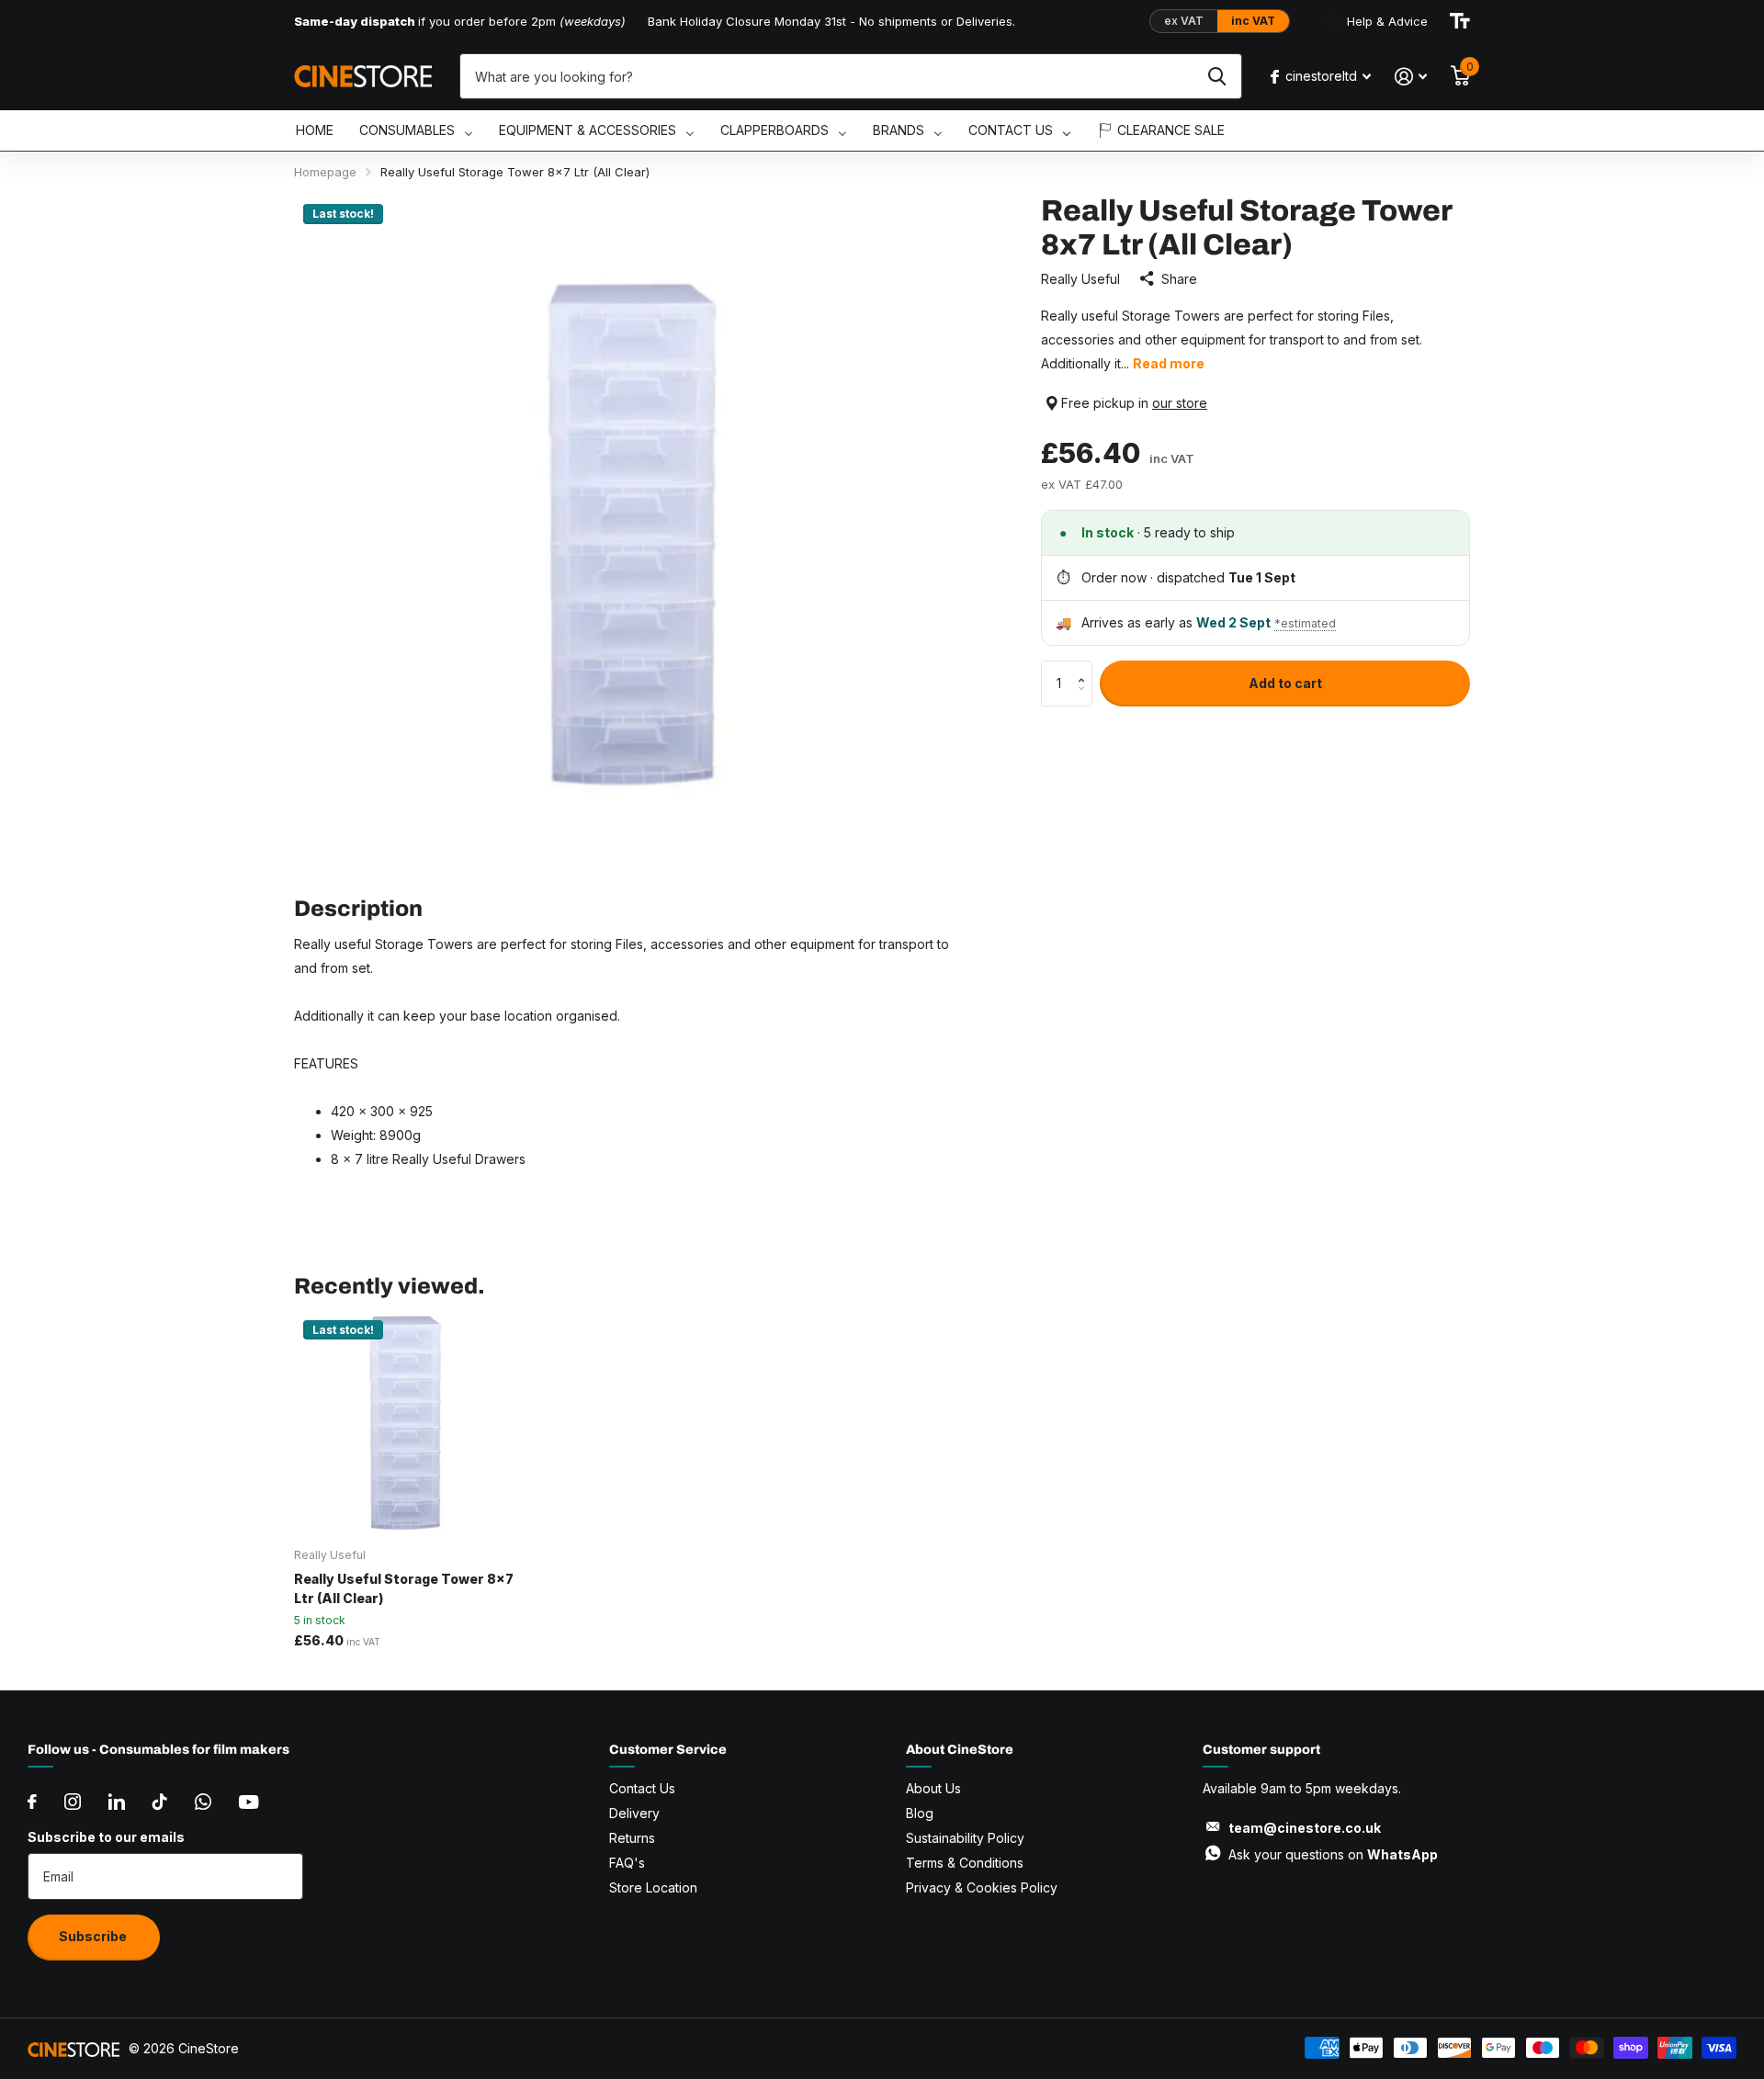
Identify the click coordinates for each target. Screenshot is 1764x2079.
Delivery (634, 1813)
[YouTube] (249, 1802)
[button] (1086, 667)
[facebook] (32, 1802)
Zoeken (1217, 76)
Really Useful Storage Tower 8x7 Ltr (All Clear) (404, 1588)
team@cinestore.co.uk (1305, 1828)
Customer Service (668, 1750)
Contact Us (642, 1788)
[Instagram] (73, 1802)
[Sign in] (1411, 77)
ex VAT (1184, 21)
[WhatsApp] (203, 1802)
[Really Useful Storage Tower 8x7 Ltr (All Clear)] (406, 1423)
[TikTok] (160, 1802)
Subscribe (94, 1936)
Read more (1169, 363)
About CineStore (960, 1750)
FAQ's (627, 1863)
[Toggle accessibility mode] (1460, 21)
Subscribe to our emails (106, 1837)
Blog (920, 1813)
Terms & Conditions (965, 1863)
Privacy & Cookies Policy (982, 1887)
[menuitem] (315, 131)
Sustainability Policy (965, 1838)
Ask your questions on (1333, 1854)
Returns (632, 1838)
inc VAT (1253, 21)
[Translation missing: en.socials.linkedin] (117, 1802)
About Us (933, 1788)
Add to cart (1285, 683)
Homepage (325, 172)
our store (1180, 403)
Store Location (653, 1887)
